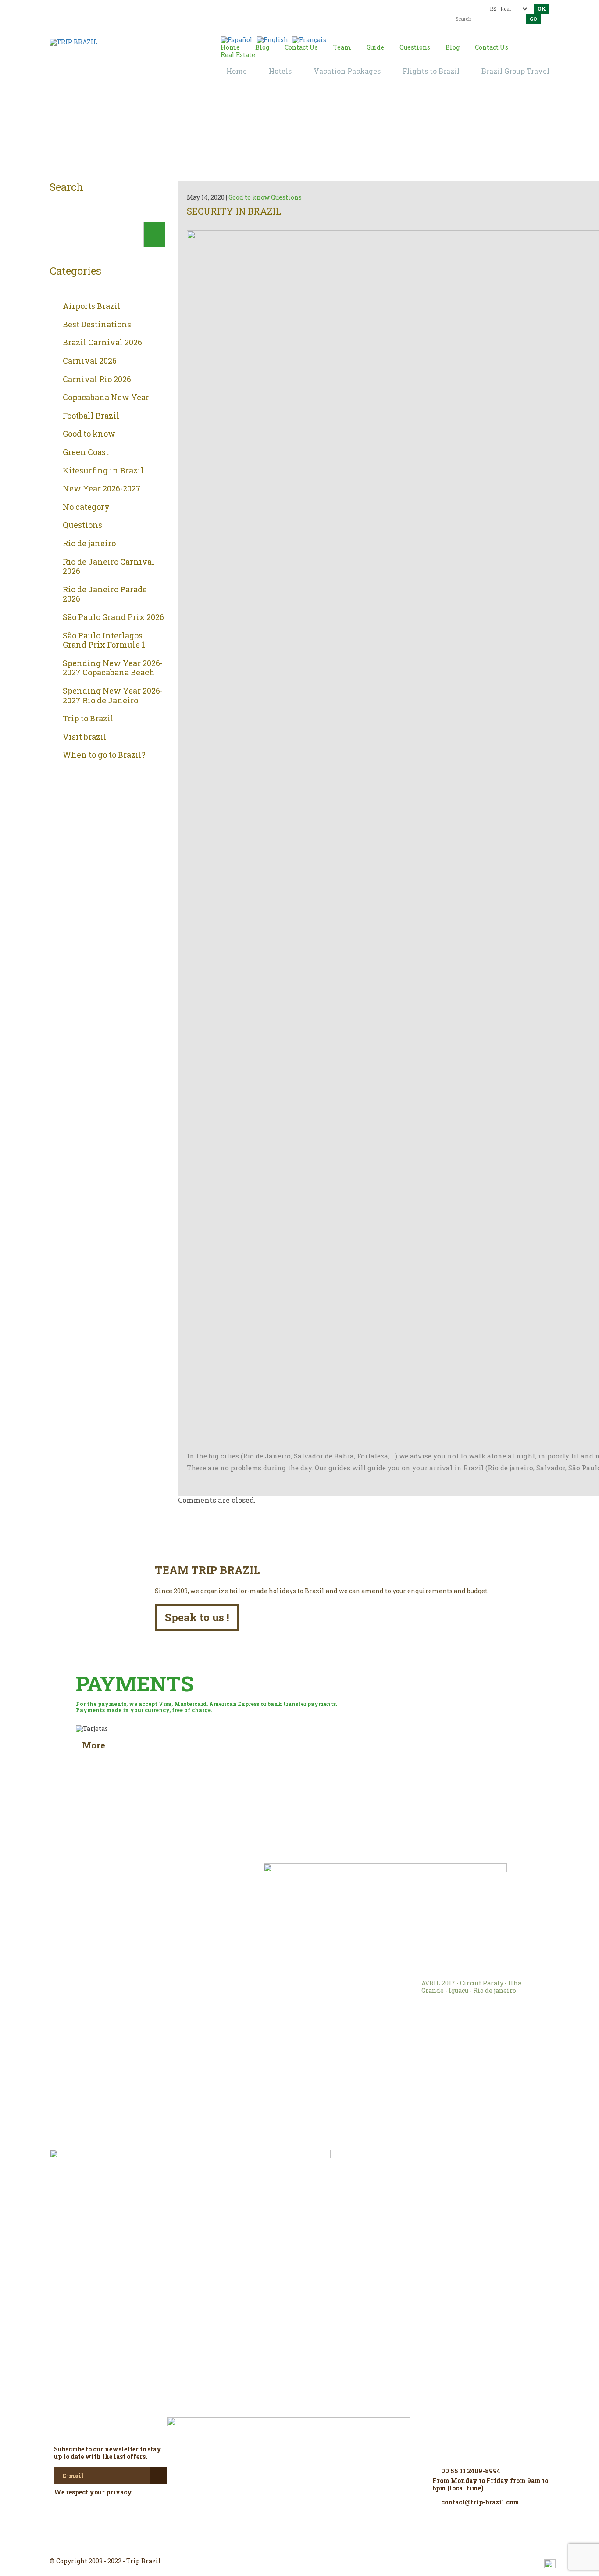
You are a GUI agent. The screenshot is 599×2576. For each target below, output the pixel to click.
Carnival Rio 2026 (97, 380)
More (94, 1745)
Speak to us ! (197, 1617)
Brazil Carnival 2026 (102, 343)
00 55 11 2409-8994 (112, 8)
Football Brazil (91, 416)
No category (86, 507)
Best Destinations (97, 325)
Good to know (89, 434)
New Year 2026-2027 (102, 489)
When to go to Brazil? (104, 755)
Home (289, 132)
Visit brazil (85, 737)
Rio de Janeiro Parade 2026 (105, 594)
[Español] (237, 39)
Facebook (278, 2545)
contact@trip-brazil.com (284, 8)
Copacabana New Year (106, 398)
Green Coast (86, 452)
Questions (82, 525)
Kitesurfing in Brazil (103, 471)
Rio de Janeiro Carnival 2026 (109, 567)
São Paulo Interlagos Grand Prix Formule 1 (104, 640)
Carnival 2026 (90, 361)
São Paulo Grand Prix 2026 (113, 617)
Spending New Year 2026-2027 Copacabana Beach (113, 668)
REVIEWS (173, 1883)
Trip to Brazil (88, 719)
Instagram (299, 2545)
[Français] (309, 39)
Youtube (321, 2545)
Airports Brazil (92, 306)
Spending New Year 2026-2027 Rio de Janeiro (113, 696)
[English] (272, 39)
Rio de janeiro (89, 544)
